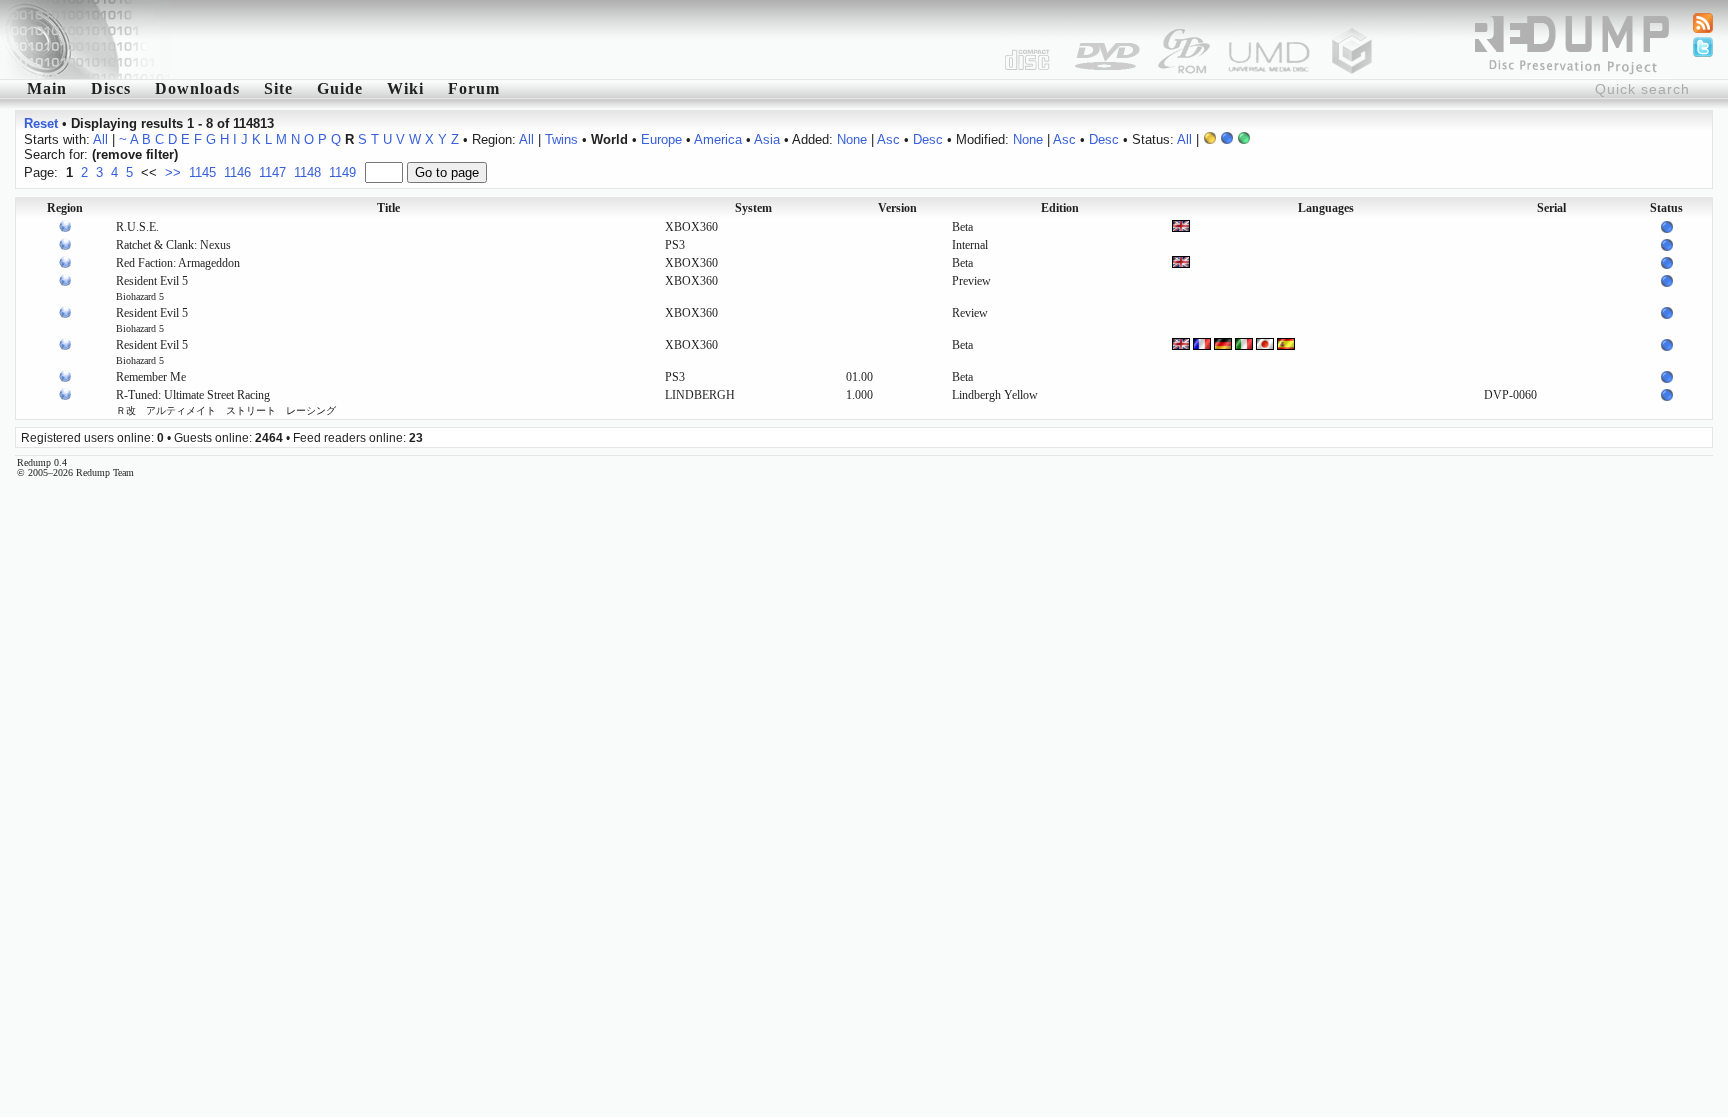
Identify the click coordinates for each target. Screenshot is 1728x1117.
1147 (272, 172)
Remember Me (151, 377)
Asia (767, 139)
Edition (1060, 208)
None (852, 139)
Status (1666, 208)
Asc (888, 139)
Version (897, 208)
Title (388, 208)
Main (47, 88)
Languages (1326, 208)
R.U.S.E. (137, 227)
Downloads (197, 88)
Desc (928, 139)
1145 (202, 172)
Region (65, 208)
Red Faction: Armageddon (178, 263)
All (100, 139)
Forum (474, 88)
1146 (237, 172)
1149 (342, 172)
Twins (561, 139)
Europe (661, 139)
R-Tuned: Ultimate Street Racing (226, 402)
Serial (1551, 208)
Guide (340, 88)
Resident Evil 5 (152, 288)
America (718, 139)
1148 (307, 172)
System (753, 208)
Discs (111, 88)
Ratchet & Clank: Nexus (173, 245)
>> (173, 172)
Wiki (405, 88)
